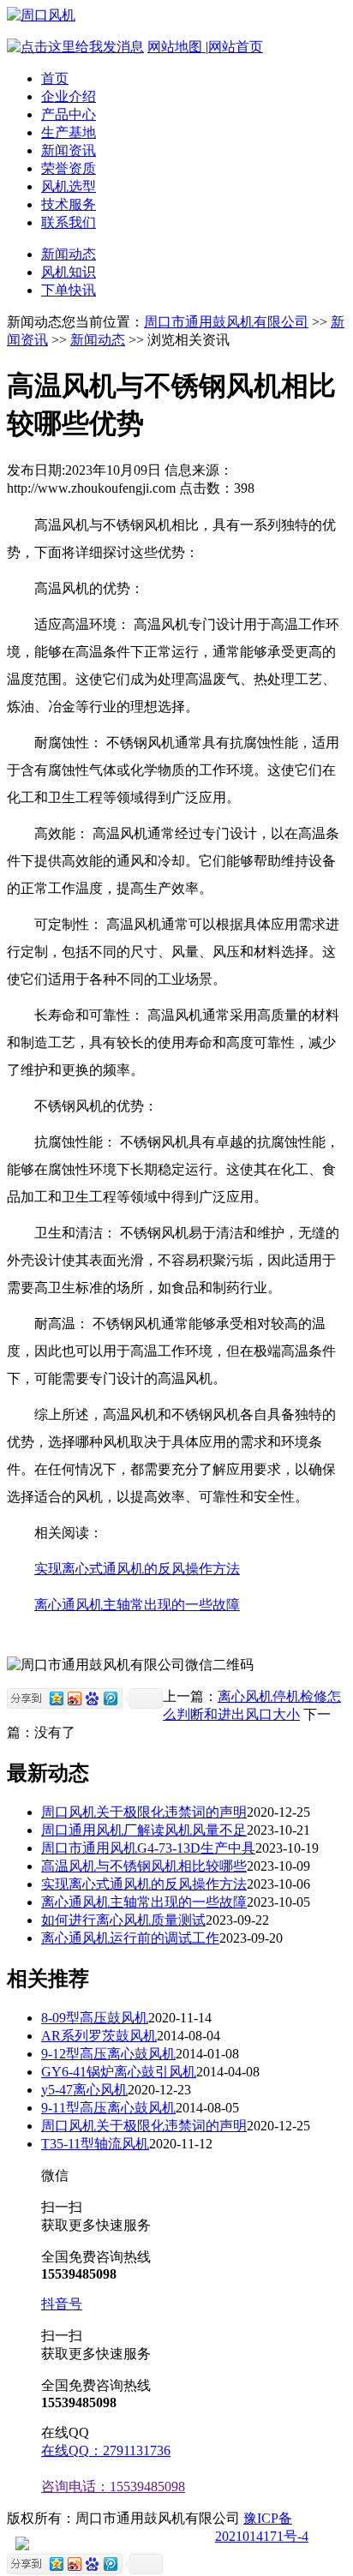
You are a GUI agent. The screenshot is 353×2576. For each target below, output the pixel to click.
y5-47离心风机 (84, 2090)
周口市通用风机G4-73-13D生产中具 (148, 1848)
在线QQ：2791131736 (106, 2450)
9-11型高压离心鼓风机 (108, 2108)
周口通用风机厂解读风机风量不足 (144, 1830)
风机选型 (69, 186)
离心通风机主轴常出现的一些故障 (137, 1605)
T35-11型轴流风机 (95, 2144)
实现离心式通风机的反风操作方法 (137, 1569)
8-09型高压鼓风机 (95, 2018)
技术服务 (69, 204)
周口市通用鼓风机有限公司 (226, 322)
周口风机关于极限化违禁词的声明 (144, 1812)
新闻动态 (69, 254)
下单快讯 (69, 290)
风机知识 (69, 272)
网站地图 (176, 47)
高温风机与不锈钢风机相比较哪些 (144, 1866)
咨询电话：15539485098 (113, 2486)
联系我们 (69, 222)
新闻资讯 (69, 150)
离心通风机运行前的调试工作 (130, 1938)
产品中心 (69, 114)
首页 (55, 78)
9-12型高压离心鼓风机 (108, 2054)
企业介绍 (69, 96)
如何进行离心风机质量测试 (123, 1920)
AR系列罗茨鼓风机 (99, 2036)
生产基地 (69, 132)
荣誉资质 (69, 168)
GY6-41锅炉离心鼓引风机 (119, 2072)
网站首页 (236, 47)
